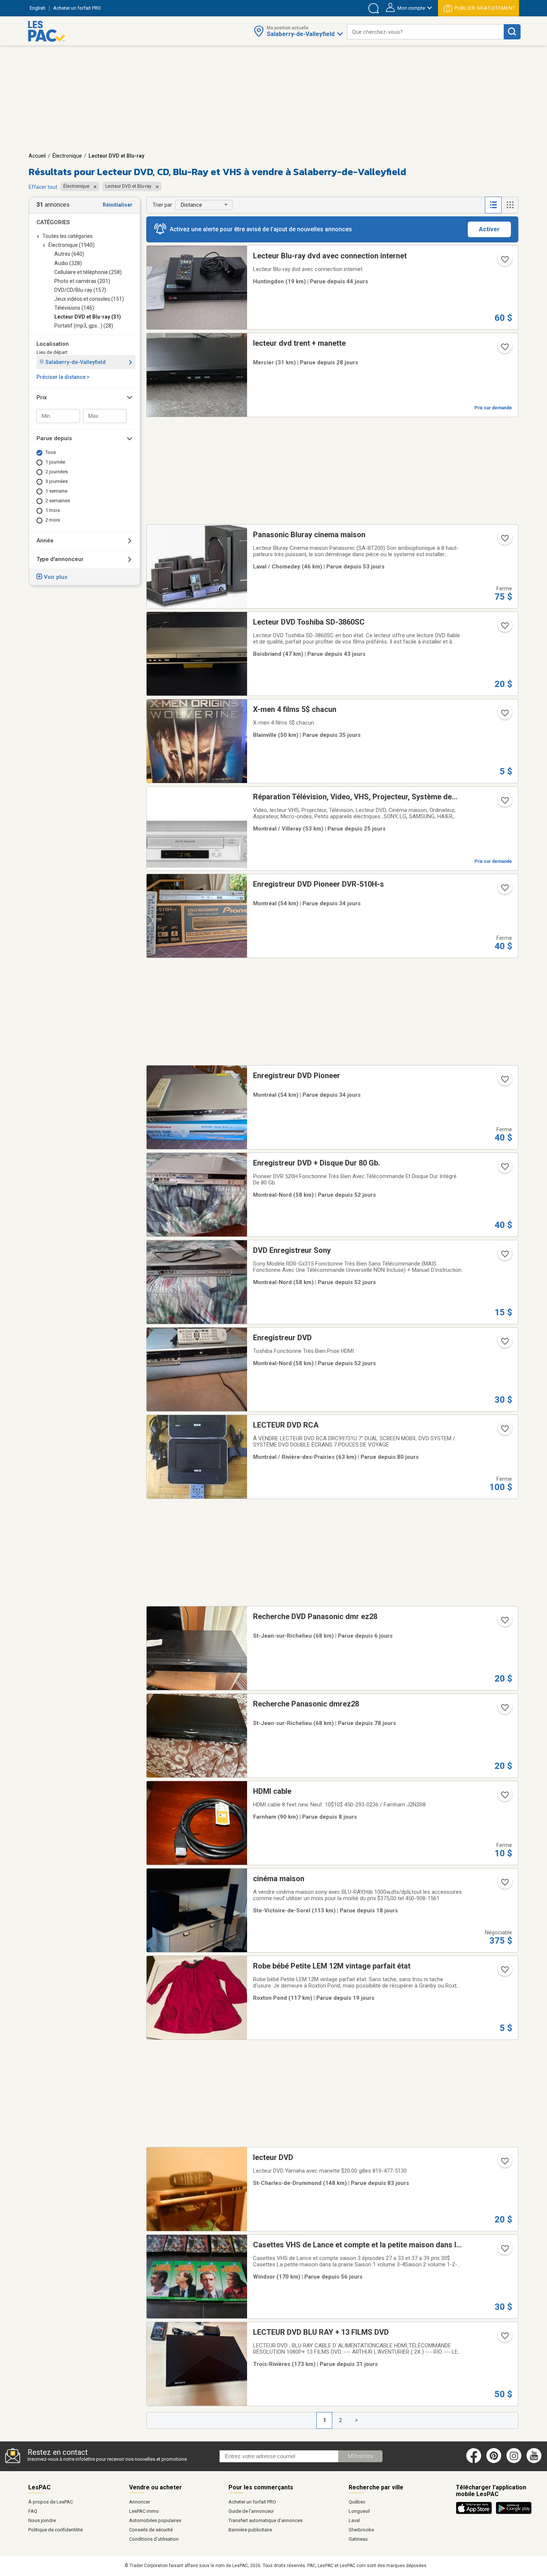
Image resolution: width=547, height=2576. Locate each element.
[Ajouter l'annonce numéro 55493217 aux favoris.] (504, 803)
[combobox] (425, 32)
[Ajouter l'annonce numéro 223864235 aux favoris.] (504, 541)
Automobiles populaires (155, 2520)
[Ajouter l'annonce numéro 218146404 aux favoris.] (504, 715)
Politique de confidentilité (55, 2530)
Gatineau (358, 2539)
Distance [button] (191, 205)
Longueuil (359, 2511)
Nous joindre (42, 2520)
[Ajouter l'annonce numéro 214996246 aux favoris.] (504, 628)
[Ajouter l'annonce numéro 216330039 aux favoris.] (504, 1797)
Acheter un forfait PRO (252, 2502)
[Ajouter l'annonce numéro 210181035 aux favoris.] (504, 1710)
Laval (354, 2520)
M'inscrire (360, 2456)
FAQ (33, 2511)
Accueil (37, 156)
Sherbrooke (361, 2530)
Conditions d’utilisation (154, 2539)
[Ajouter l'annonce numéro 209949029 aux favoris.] (504, 2163)
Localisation (53, 344)
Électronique (67, 156)
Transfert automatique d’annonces (265, 2520)
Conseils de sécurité (151, 2530)
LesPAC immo (144, 2511)
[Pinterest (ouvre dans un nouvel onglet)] (494, 2461)
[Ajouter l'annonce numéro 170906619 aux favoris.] (504, 1885)
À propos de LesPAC (51, 2502)
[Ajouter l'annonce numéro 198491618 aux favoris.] (504, 2251)
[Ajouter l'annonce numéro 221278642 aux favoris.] (504, 262)
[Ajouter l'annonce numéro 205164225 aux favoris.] (504, 1972)
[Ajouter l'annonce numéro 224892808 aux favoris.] (504, 349)
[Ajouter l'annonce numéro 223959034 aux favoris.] (504, 1256)
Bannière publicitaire (250, 2530)
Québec (357, 2502)
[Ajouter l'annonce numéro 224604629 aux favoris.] (504, 890)
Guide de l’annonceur (251, 2511)
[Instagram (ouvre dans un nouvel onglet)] (514, 2461)
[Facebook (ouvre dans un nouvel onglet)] (474, 2461)
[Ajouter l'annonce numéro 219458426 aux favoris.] (504, 1622)
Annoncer (140, 2502)
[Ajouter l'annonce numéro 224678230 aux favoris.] (504, 2338)
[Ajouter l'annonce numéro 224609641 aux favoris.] (504, 1081)
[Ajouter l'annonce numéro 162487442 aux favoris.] (504, 1431)
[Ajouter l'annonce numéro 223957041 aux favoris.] (504, 1169)
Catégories (53, 222)
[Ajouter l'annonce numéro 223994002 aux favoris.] (504, 1344)
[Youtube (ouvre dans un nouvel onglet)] (535, 2461)
